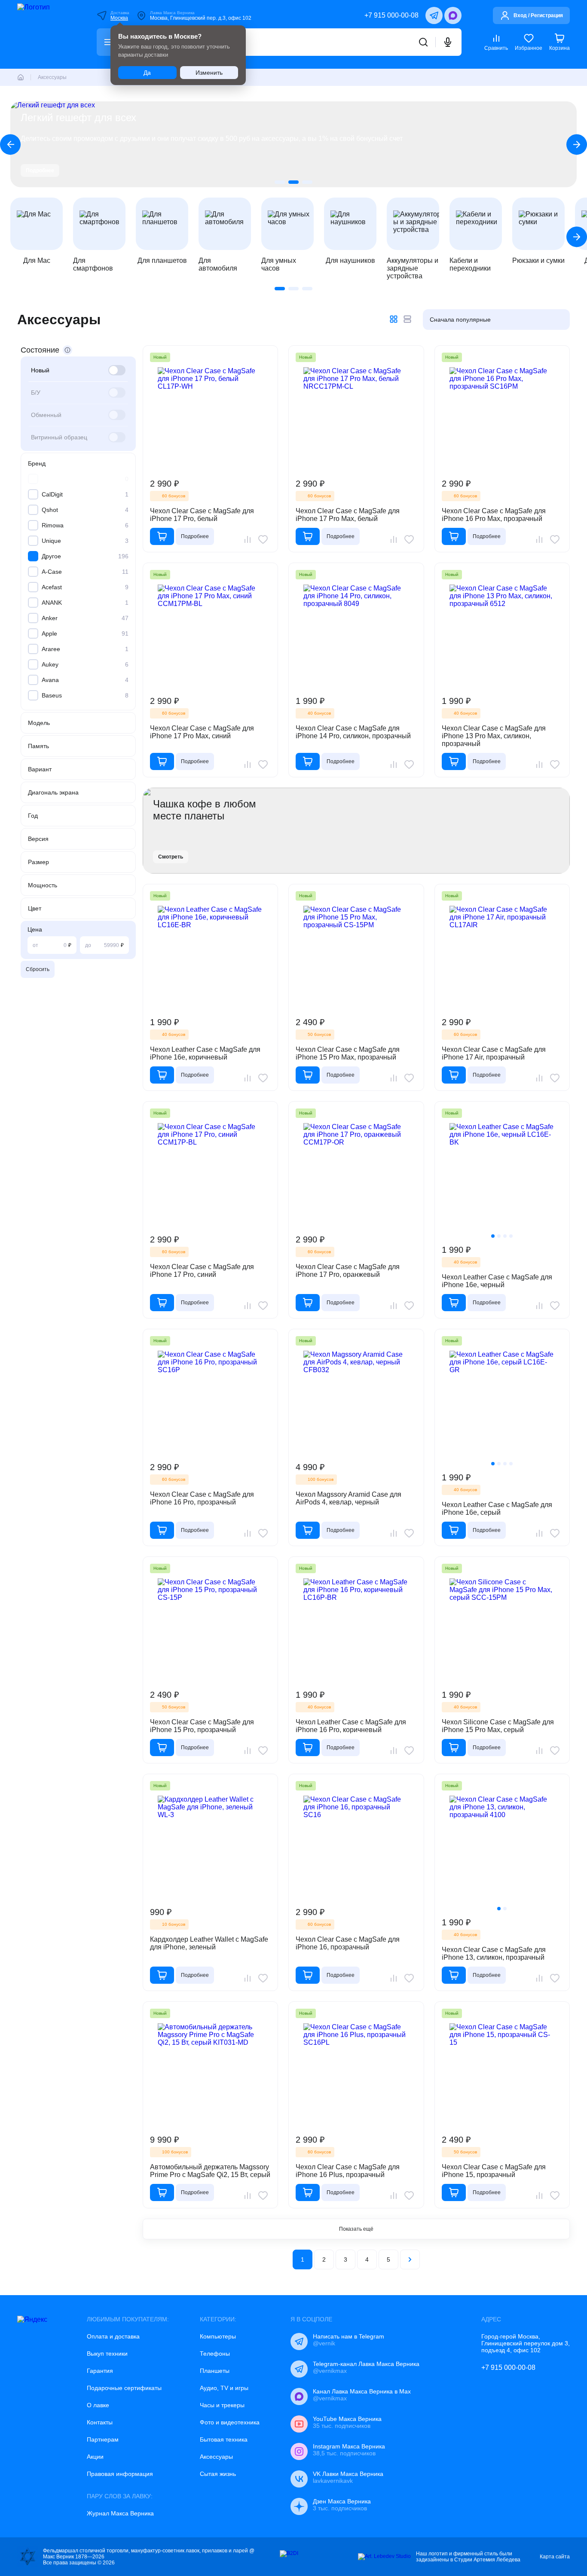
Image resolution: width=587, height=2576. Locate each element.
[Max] (453, 15)
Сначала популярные (460, 320)
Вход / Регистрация (538, 15)
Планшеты (215, 2371)
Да (147, 73)
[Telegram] (434, 15)
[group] (293, 144)
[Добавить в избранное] (263, 539)
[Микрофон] (448, 42)
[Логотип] (46, 34)
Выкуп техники (107, 2354)
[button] (280, 182)
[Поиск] (423, 42)
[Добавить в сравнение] (248, 539)
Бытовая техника (224, 2439)
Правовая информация (120, 2474)
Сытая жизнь (218, 2474)
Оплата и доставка (113, 2336)
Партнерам (103, 2439)
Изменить (209, 73)
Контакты (100, 2422)
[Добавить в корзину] (162, 536)
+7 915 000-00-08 (391, 15)
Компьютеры (218, 2336)
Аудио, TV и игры (224, 2388)
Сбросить (38, 969)
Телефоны (215, 2354)
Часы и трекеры (222, 2405)
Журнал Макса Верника (120, 2513)
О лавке (98, 2405)
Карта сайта (555, 2557)
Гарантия (100, 2371)
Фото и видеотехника (230, 2422)
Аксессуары (216, 2457)
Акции (95, 2457)
